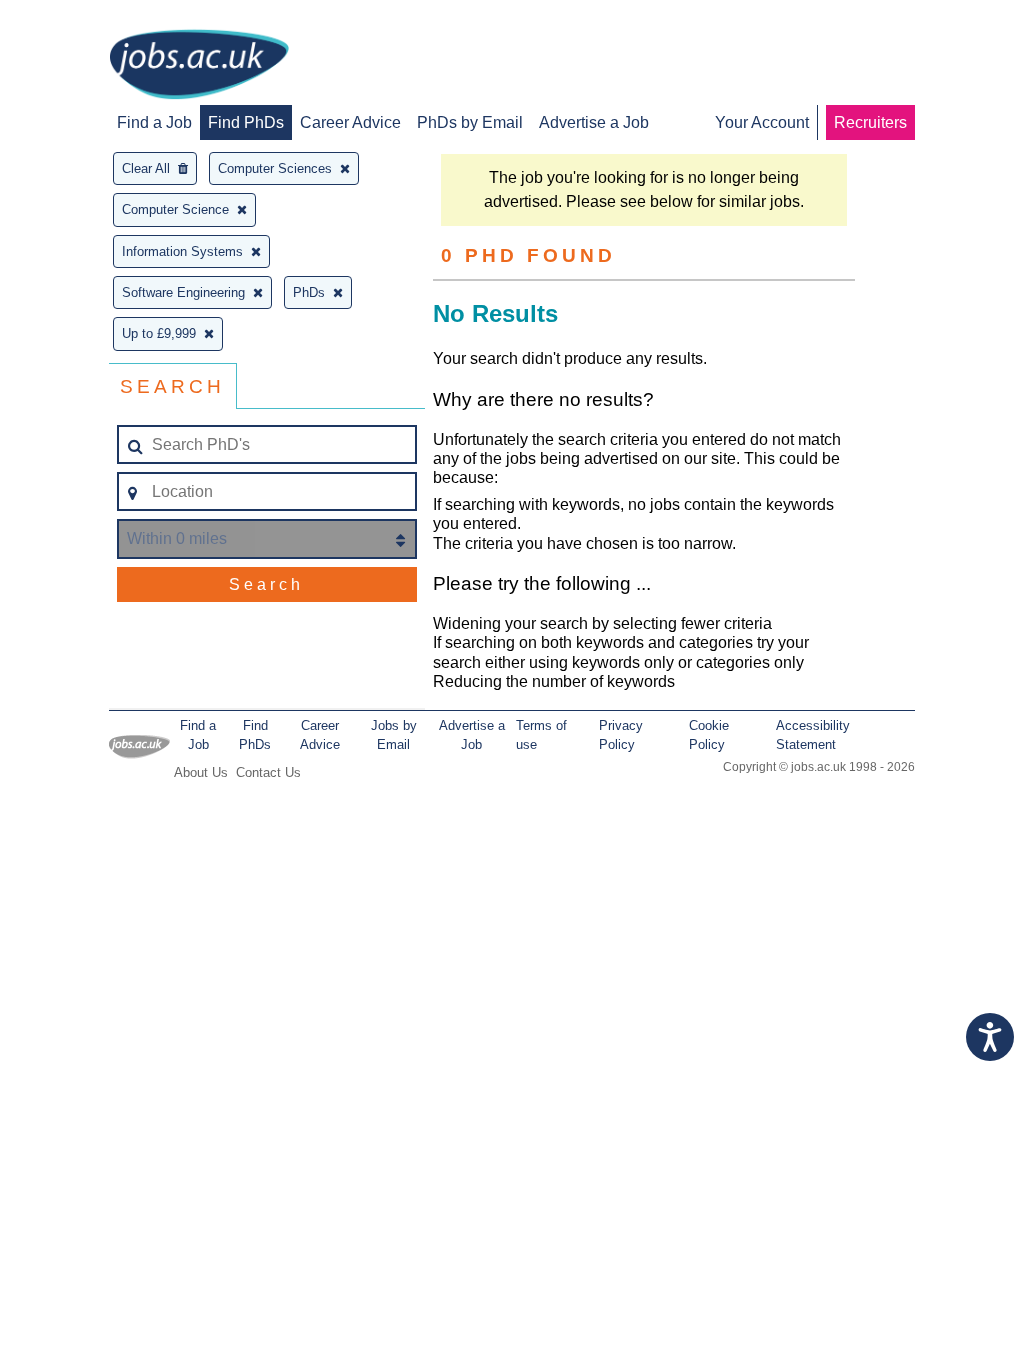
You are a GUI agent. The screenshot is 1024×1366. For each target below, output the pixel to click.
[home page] (199, 66)
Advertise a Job (594, 122)
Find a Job (154, 122)
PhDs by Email (470, 122)
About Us (201, 772)
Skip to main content (80, 17)
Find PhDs (246, 122)
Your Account (762, 122)
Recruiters (870, 122)
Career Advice (350, 122)
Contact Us (268, 772)
